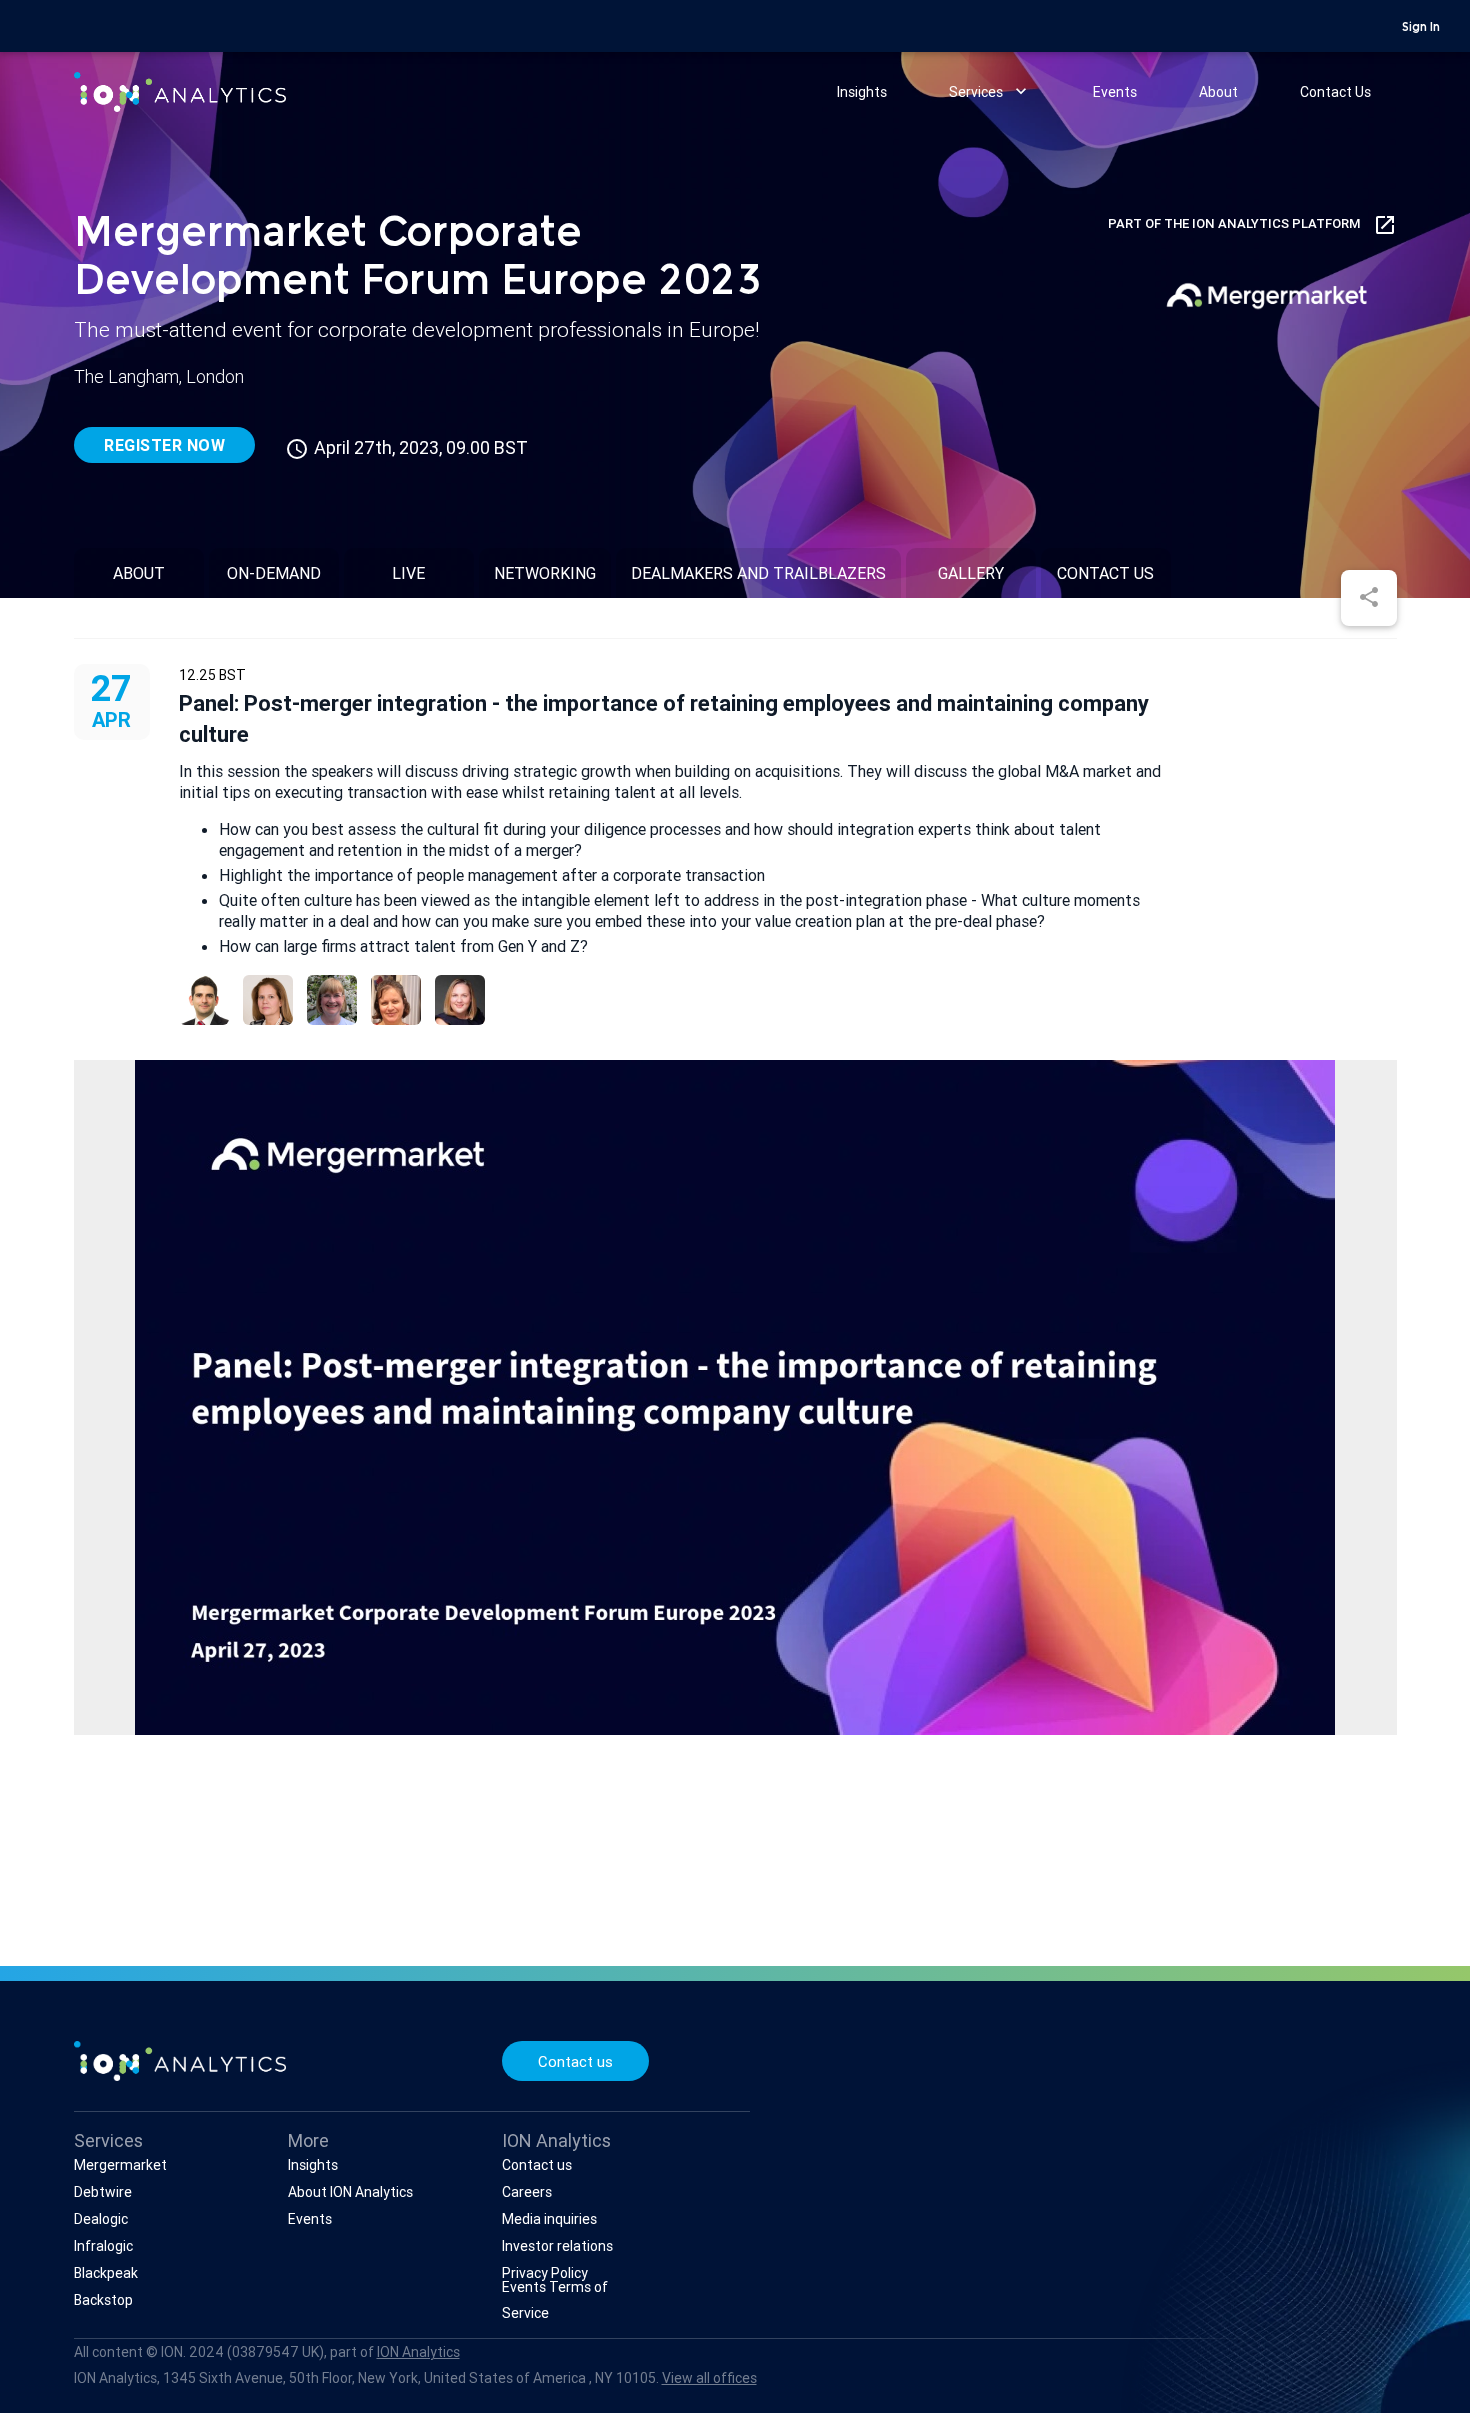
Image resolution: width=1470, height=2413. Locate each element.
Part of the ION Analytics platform (1252, 225)
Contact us (575, 2061)
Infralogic (103, 2246)
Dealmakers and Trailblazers (758, 573)
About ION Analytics (350, 2192)
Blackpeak (106, 2273)
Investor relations (557, 2246)
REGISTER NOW (164, 445)
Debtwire (103, 2192)
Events (1115, 92)
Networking (545, 573)
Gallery (971, 573)
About (1218, 92)
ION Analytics (418, 2352)
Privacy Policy (545, 2273)
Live (408, 573)
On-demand (274, 573)
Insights (862, 92)
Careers (527, 2192)
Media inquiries (549, 2219)
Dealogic (101, 2219)
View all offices (709, 2378)
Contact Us (1335, 92)
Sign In (1421, 28)
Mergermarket (120, 2165)
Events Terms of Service (555, 2300)
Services (990, 91)
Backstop (103, 2300)
